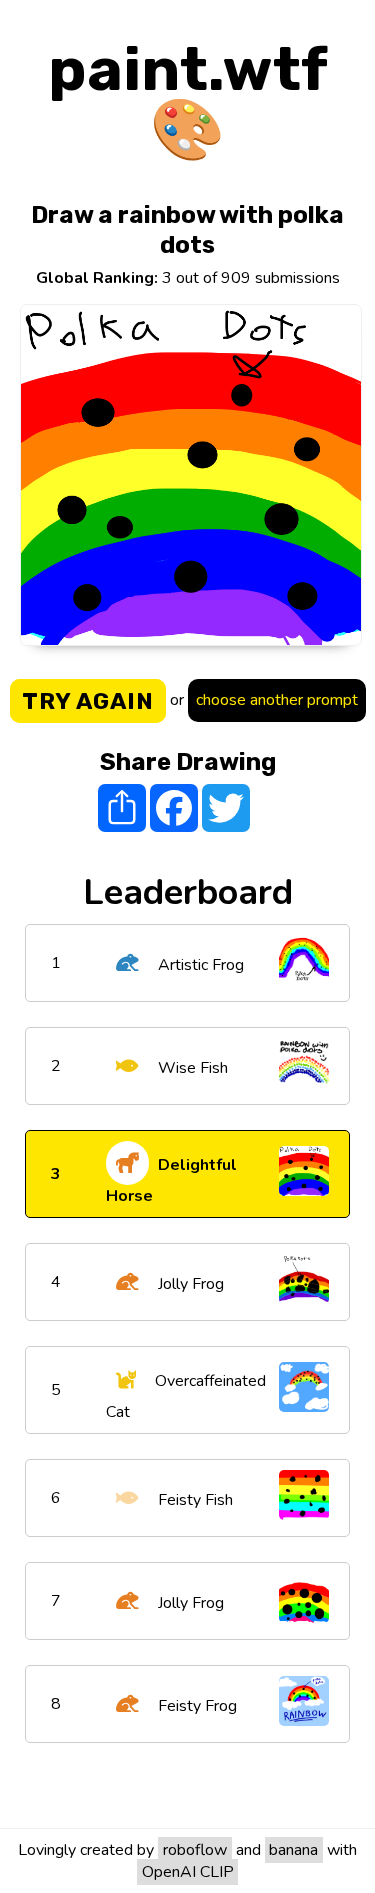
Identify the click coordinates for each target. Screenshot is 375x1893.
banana (293, 1850)
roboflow (195, 1850)
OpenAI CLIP (188, 1872)
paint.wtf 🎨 (188, 99)
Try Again (88, 701)
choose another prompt (277, 700)
